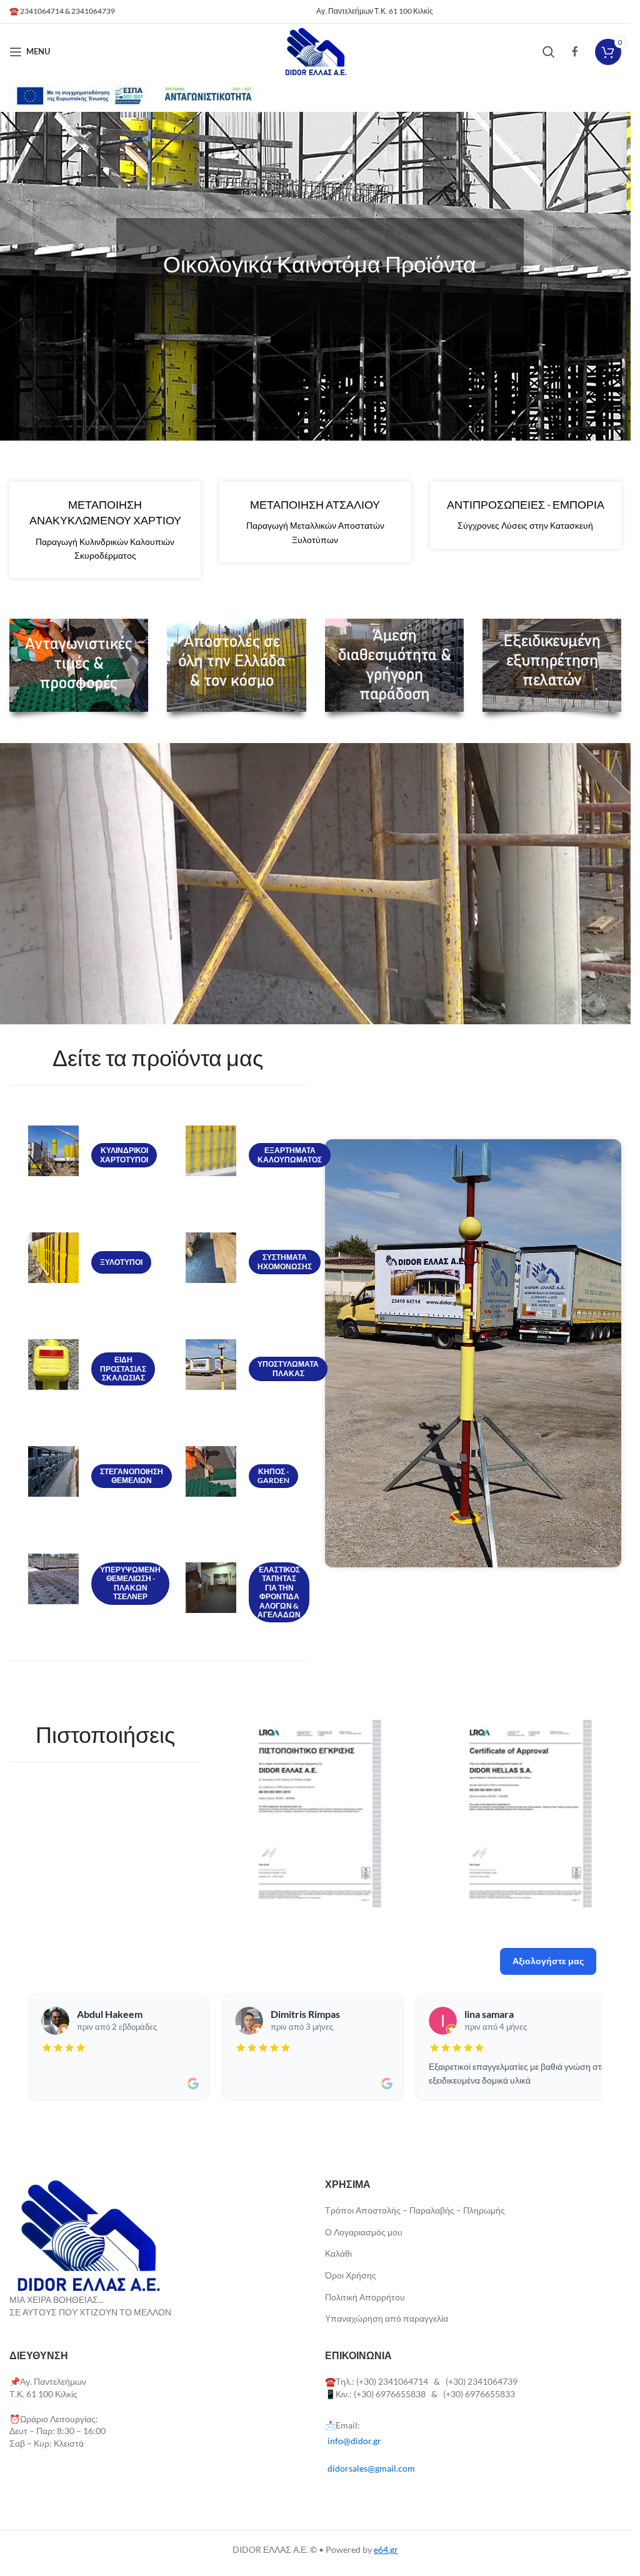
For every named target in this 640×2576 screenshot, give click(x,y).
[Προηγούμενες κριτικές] (31, 2047)
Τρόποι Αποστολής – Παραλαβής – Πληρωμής (415, 2210)
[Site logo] (315, 50)
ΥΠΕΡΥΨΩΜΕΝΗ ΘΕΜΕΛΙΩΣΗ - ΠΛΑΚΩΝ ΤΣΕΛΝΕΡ (130, 1583)
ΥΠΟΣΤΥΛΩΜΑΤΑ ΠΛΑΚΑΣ (288, 1368)
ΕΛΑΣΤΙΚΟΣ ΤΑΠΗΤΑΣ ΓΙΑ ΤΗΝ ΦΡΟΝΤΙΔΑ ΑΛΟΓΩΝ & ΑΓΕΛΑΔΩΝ (279, 1592)
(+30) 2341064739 (482, 2381)
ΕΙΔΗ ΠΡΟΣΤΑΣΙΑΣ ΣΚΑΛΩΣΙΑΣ (123, 1369)
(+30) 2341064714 (392, 2381)
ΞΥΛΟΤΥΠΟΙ (121, 1262)
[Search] (549, 52)
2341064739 (93, 11)
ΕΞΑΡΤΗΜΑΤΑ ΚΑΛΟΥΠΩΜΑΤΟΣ (290, 1155)
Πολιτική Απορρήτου (365, 2297)
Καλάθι (338, 2253)
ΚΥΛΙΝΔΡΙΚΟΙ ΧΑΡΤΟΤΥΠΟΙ (124, 1155)
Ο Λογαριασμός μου (364, 2232)
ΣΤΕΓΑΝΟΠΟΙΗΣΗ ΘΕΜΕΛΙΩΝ (132, 1476)
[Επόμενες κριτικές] (599, 2047)
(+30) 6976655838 (391, 2394)
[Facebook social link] (575, 51)
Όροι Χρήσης (351, 2275)
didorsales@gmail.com (371, 2468)
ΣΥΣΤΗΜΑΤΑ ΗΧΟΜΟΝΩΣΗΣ (285, 1261)
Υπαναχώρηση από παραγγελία (387, 2318)
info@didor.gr (354, 2441)
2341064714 (42, 11)
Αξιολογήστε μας (548, 1961)
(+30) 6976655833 (479, 2394)
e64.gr (386, 2549)
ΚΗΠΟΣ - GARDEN (273, 1476)
